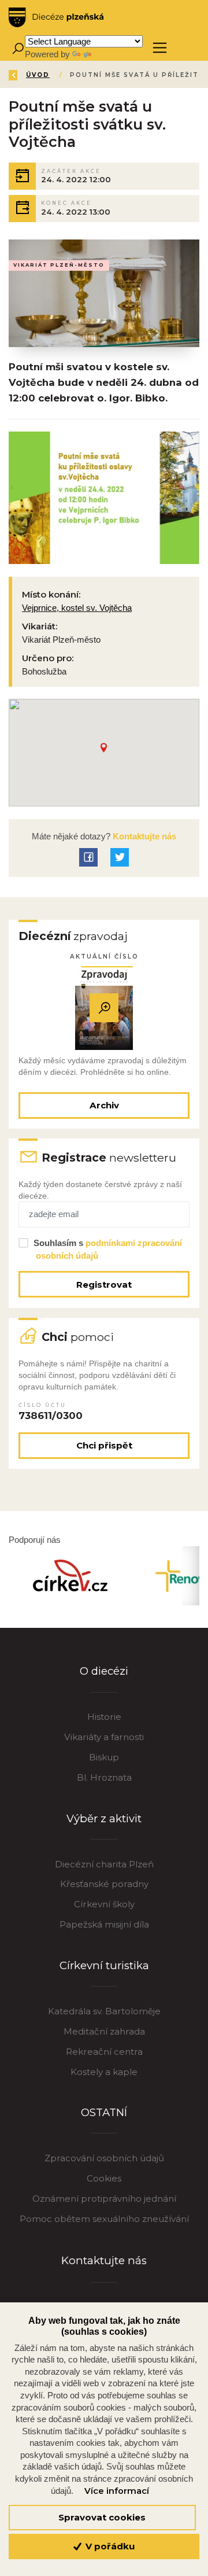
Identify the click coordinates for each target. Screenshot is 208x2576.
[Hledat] (18, 48)
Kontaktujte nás (143, 836)
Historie (104, 1717)
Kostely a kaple (104, 2072)
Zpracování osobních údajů (104, 2158)
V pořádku (109, 2546)
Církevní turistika (104, 1965)
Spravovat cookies (102, 2517)
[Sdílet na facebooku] (88, 857)
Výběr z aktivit (104, 1818)
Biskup (104, 1757)
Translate (111, 54)
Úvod (38, 75)
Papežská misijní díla (104, 1924)
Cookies (104, 2178)
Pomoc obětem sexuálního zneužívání (104, 2219)
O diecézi (104, 1671)
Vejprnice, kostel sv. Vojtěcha (77, 608)
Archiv (104, 1105)
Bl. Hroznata (104, 1777)
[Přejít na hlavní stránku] (56, 17)
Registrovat (104, 1285)
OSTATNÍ (104, 2112)
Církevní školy (104, 1904)
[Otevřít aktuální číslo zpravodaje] (104, 1008)
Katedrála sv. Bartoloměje (104, 2011)
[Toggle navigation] (160, 48)
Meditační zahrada (104, 2031)
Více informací (117, 2491)
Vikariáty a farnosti (104, 1737)
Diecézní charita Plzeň (104, 1864)
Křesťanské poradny (104, 1884)
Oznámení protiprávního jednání (104, 2199)
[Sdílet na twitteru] (120, 857)
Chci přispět (104, 1445)
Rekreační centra (104, 2052)
